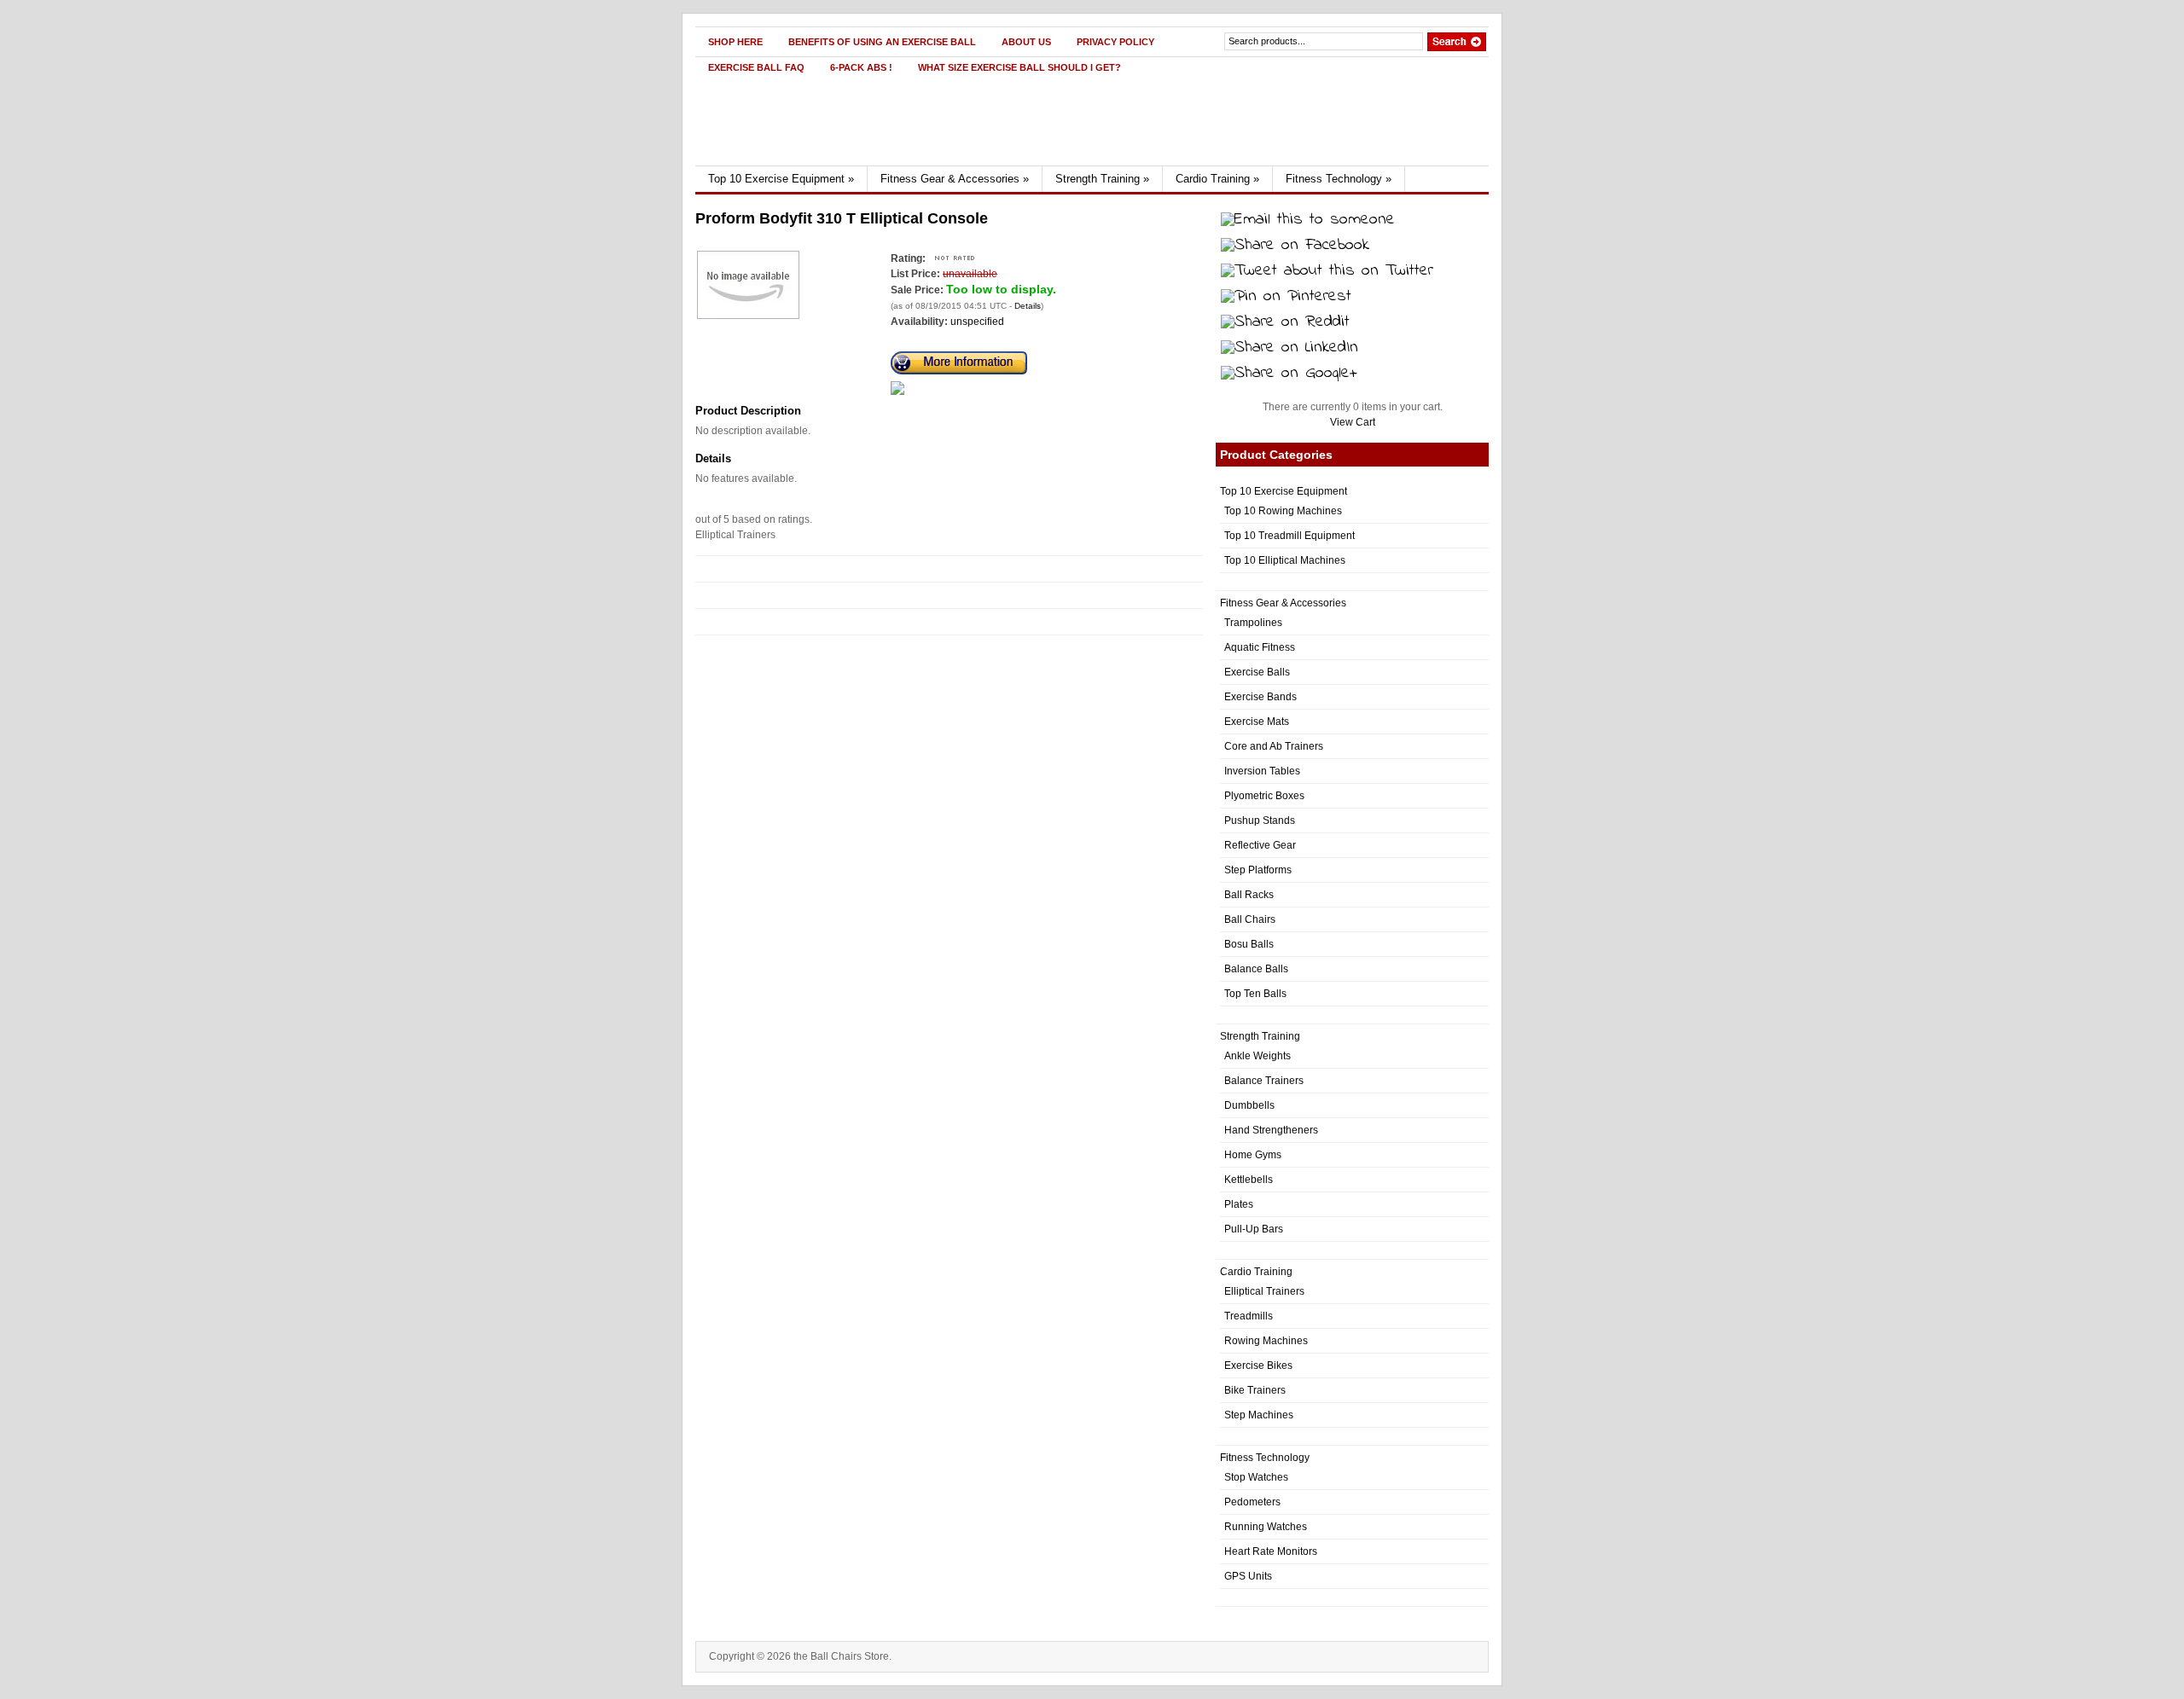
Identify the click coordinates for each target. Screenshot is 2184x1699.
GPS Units (1248, 1576)
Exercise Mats (1257, 722)
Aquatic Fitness (1260, 647)
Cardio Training (1217, 179)
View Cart (1353, 422)
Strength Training (1102, 179)
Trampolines (1253, 623)
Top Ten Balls (1255, 994)
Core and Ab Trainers (1274, 746)
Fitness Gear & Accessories (955, 179)
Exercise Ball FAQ (756, 67)
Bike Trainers (1255, 1390)
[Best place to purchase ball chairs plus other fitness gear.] (859, 162)
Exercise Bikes (1258, 1366)
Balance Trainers (1264, 1081)
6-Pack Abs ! (861, 67)
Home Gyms (1253, 1155)
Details (1028, 306)
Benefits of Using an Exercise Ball (882, 42)
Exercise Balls (1257, 672)
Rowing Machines (1266, 1341)
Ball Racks (1249, 895)
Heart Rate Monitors (1271, 1551)
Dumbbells (1249, 1105)
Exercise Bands (1260, 697)
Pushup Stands (1260, 821)
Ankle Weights (1258, 1056)
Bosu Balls (1249, 944)
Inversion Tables (1262, 771)
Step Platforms (1258, 870)
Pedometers (1252, 1502)
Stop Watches (1256, 1477)
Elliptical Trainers (1264, 1291)
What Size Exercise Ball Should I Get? (1019, 67)
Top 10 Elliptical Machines (1285, 560)
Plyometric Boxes (1264, 796)
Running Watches (1266, 1527)
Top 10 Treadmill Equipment (1289, 536)
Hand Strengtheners (1271, 1130)
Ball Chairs (1250, 919)
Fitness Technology (1339, 179)
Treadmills (1249, 1316)
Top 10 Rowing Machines (1283, 511)
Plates (1239, 1204)
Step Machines (1259, 1415)
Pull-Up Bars (1254, 1229)
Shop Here (735, 42)
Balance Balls (1256, 969)
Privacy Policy (1115, 42)
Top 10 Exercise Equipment (781, 179)
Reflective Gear (1260, 845)
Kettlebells (1249, 1180)
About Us (1026, 42)
